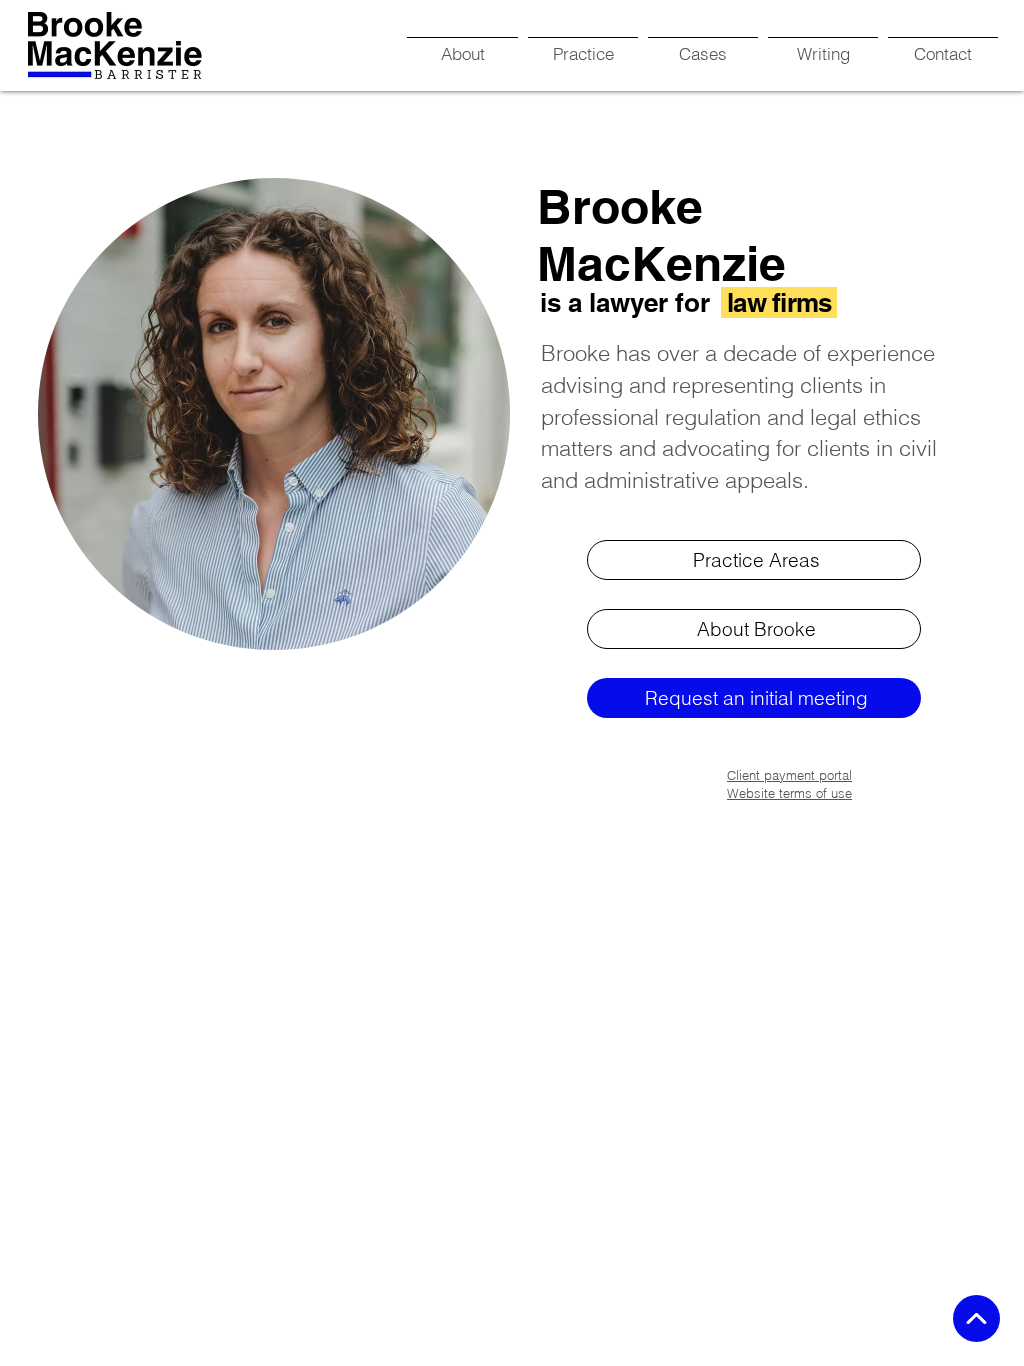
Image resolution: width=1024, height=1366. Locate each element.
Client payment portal (789, 775)
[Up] (976, 1318)
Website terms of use (789, 793)
